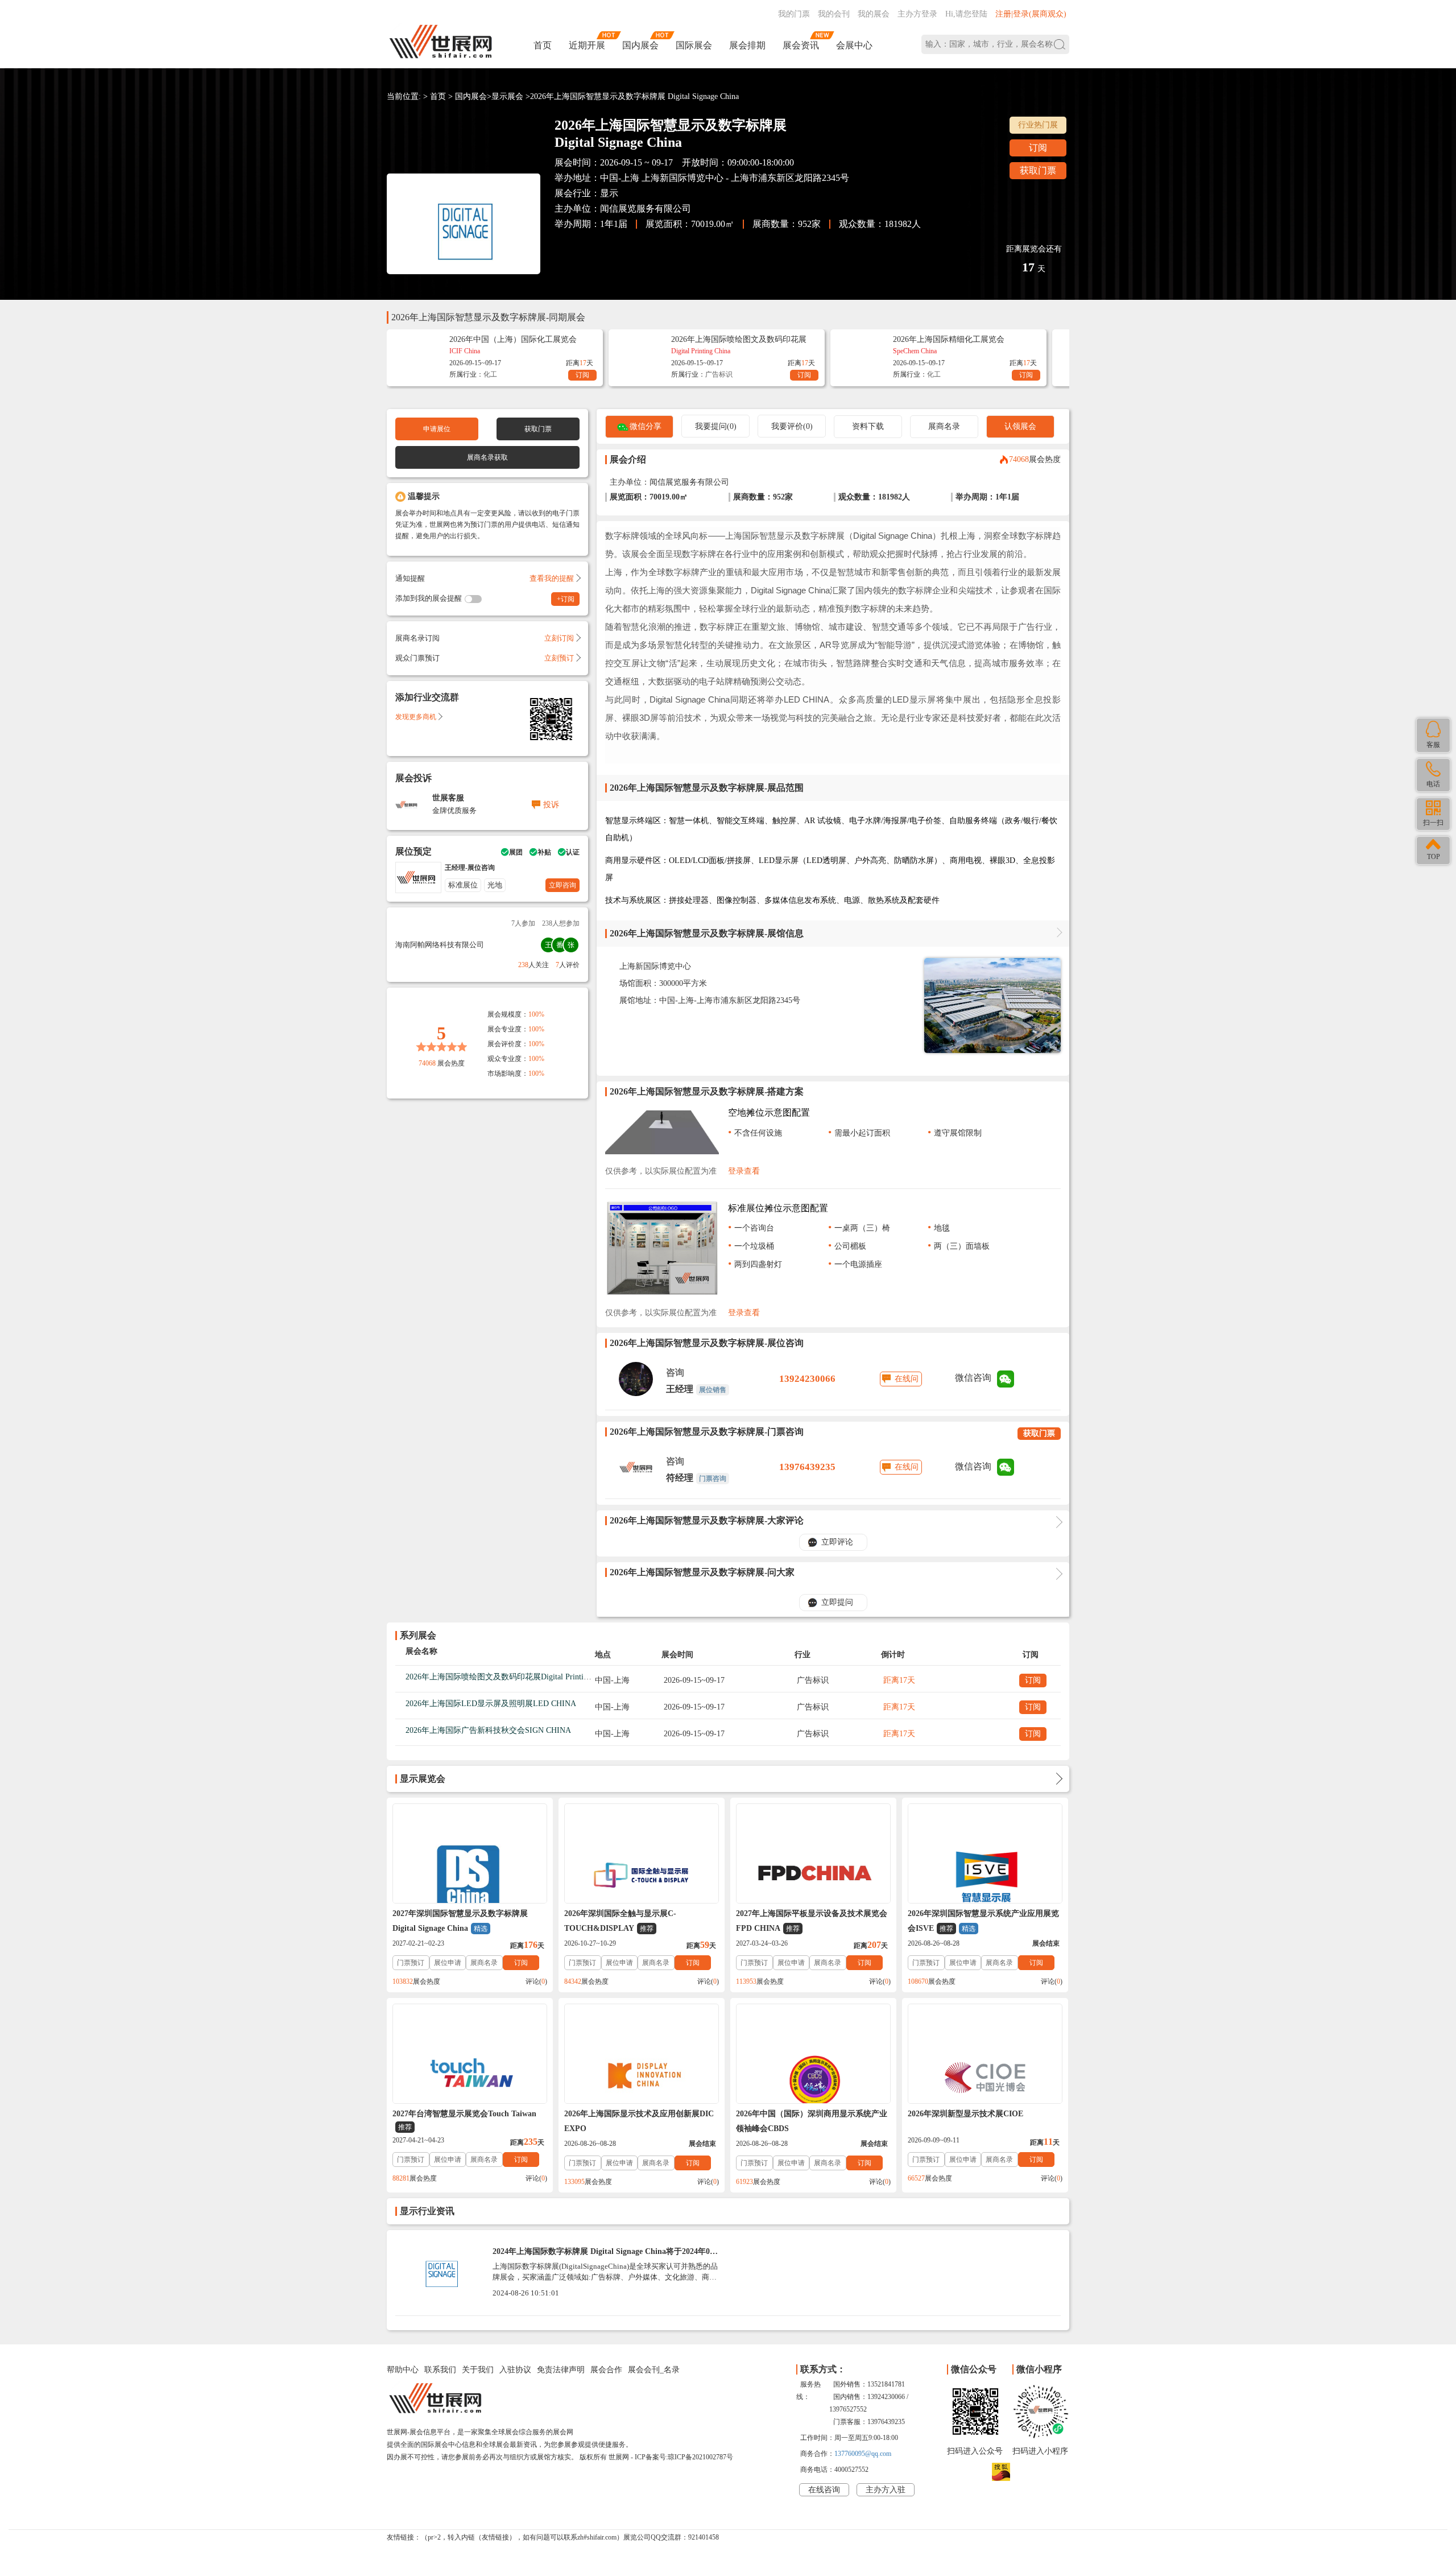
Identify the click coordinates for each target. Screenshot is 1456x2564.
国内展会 (640, 45)
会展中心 (854, 45)
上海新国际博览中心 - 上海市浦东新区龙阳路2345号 (745, 178)
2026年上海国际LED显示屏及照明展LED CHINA (491, 1704)
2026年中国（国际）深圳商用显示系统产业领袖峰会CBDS (812, 2121)
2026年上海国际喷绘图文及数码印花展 (739, 339)
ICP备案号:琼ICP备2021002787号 (684, 2457)
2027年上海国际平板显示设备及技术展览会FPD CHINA (812, 1921)
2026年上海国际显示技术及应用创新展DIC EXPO (639, 2121)
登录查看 (744, 1171)
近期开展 (587, 45)
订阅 (1038, 148)
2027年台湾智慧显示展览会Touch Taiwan (464, 2120)
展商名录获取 (487, 457)
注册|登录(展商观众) (1031, 14)
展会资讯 (801, 45)
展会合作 (606, 2370)
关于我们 (478, 2370)
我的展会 (874, 14)
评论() (536, 1981)
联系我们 (440, 2370)
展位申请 (448, 1963)
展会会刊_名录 (654, 2370)
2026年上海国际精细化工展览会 (949, 339)
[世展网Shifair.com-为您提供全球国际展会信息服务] (441, 42)
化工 (490, 374)
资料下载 (868, 426)
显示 (609, 193)
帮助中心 (403, 2370)
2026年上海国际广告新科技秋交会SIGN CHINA (488, 1730)
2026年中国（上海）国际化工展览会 (513, 339)
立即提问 (837, 1602)
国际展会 (694, 45)
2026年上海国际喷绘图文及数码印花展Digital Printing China (509, 1677)
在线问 (907, 1379)
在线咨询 (824, 2490)
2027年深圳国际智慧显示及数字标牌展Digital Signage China (460, 1921)
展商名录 (944, 426)
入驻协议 (515, 2370)
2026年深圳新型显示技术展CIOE (965, 2114)
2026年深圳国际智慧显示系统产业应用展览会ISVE (983, 1921)
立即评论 (837, 1542)
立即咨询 (562, 885)
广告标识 (719, 374)
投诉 (551, 805)
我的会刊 (834, 14)
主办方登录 (917, 14)
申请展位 (437, 429)
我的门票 (794, 14)
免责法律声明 (561, 2370)
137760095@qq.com (863, 2454)
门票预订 (411, 1963)
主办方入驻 (886, 2490)
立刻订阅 (559, 638)
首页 (543, 45)
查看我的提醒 (552, 578)
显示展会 (507, 96)
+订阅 (566, 599)
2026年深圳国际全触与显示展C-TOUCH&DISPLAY (620, 1921)
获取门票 (1038, 170)
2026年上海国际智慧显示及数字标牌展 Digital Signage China (634, 96)
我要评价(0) (792, 426)
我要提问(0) (716, 426)
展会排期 (747, 45)
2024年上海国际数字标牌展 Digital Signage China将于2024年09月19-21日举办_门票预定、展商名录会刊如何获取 (603, 2256)
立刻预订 (559, 658)
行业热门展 (1038, 125)
